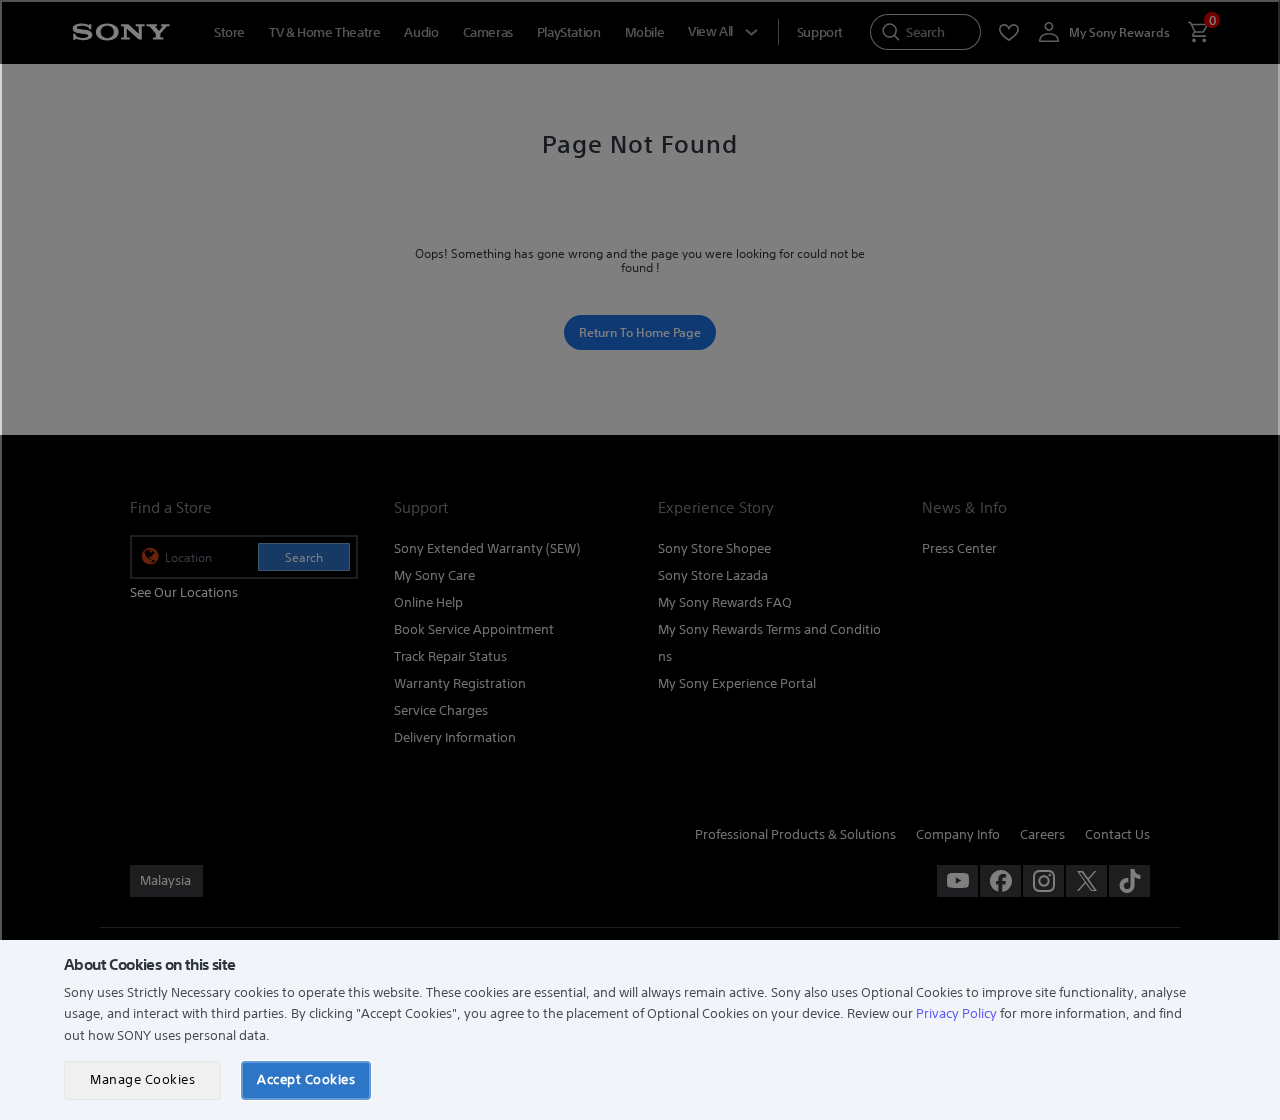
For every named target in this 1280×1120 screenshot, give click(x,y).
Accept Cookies (306, 1079)
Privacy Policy (956, 1013)
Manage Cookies (142, 1079)
